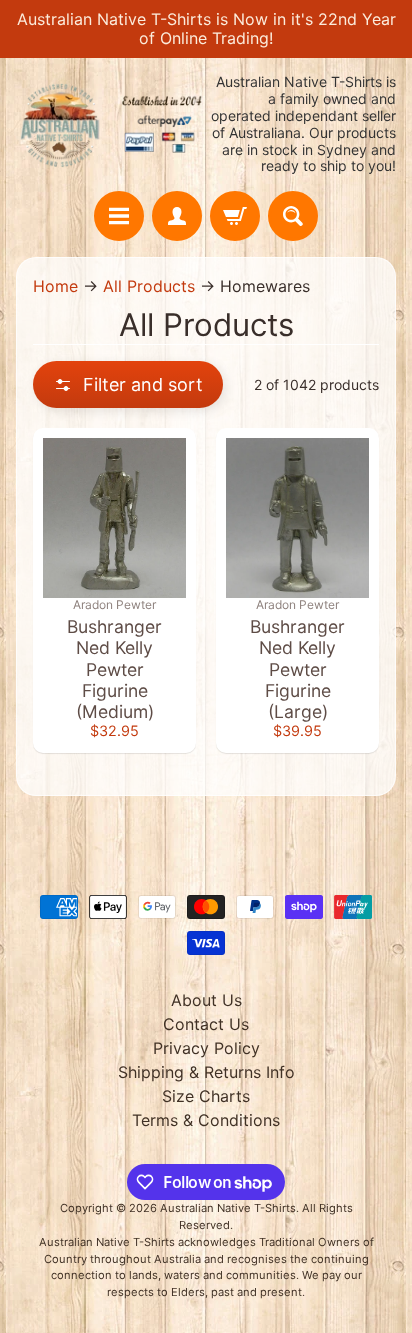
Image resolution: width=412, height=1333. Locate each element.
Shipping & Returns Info (206, 1072)
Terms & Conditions (206, 1120)
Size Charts (206, 1096)
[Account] (177, 216)
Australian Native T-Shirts (228, 1208)
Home (55, 286)
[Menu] (119, 216)
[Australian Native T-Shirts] (111, 125)
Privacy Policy (206, 1048)
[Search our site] (293, 216)
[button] (128, 384)
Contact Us (206, 1024)
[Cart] (235, 216)
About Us (206, 1000)
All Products (149, 286)
